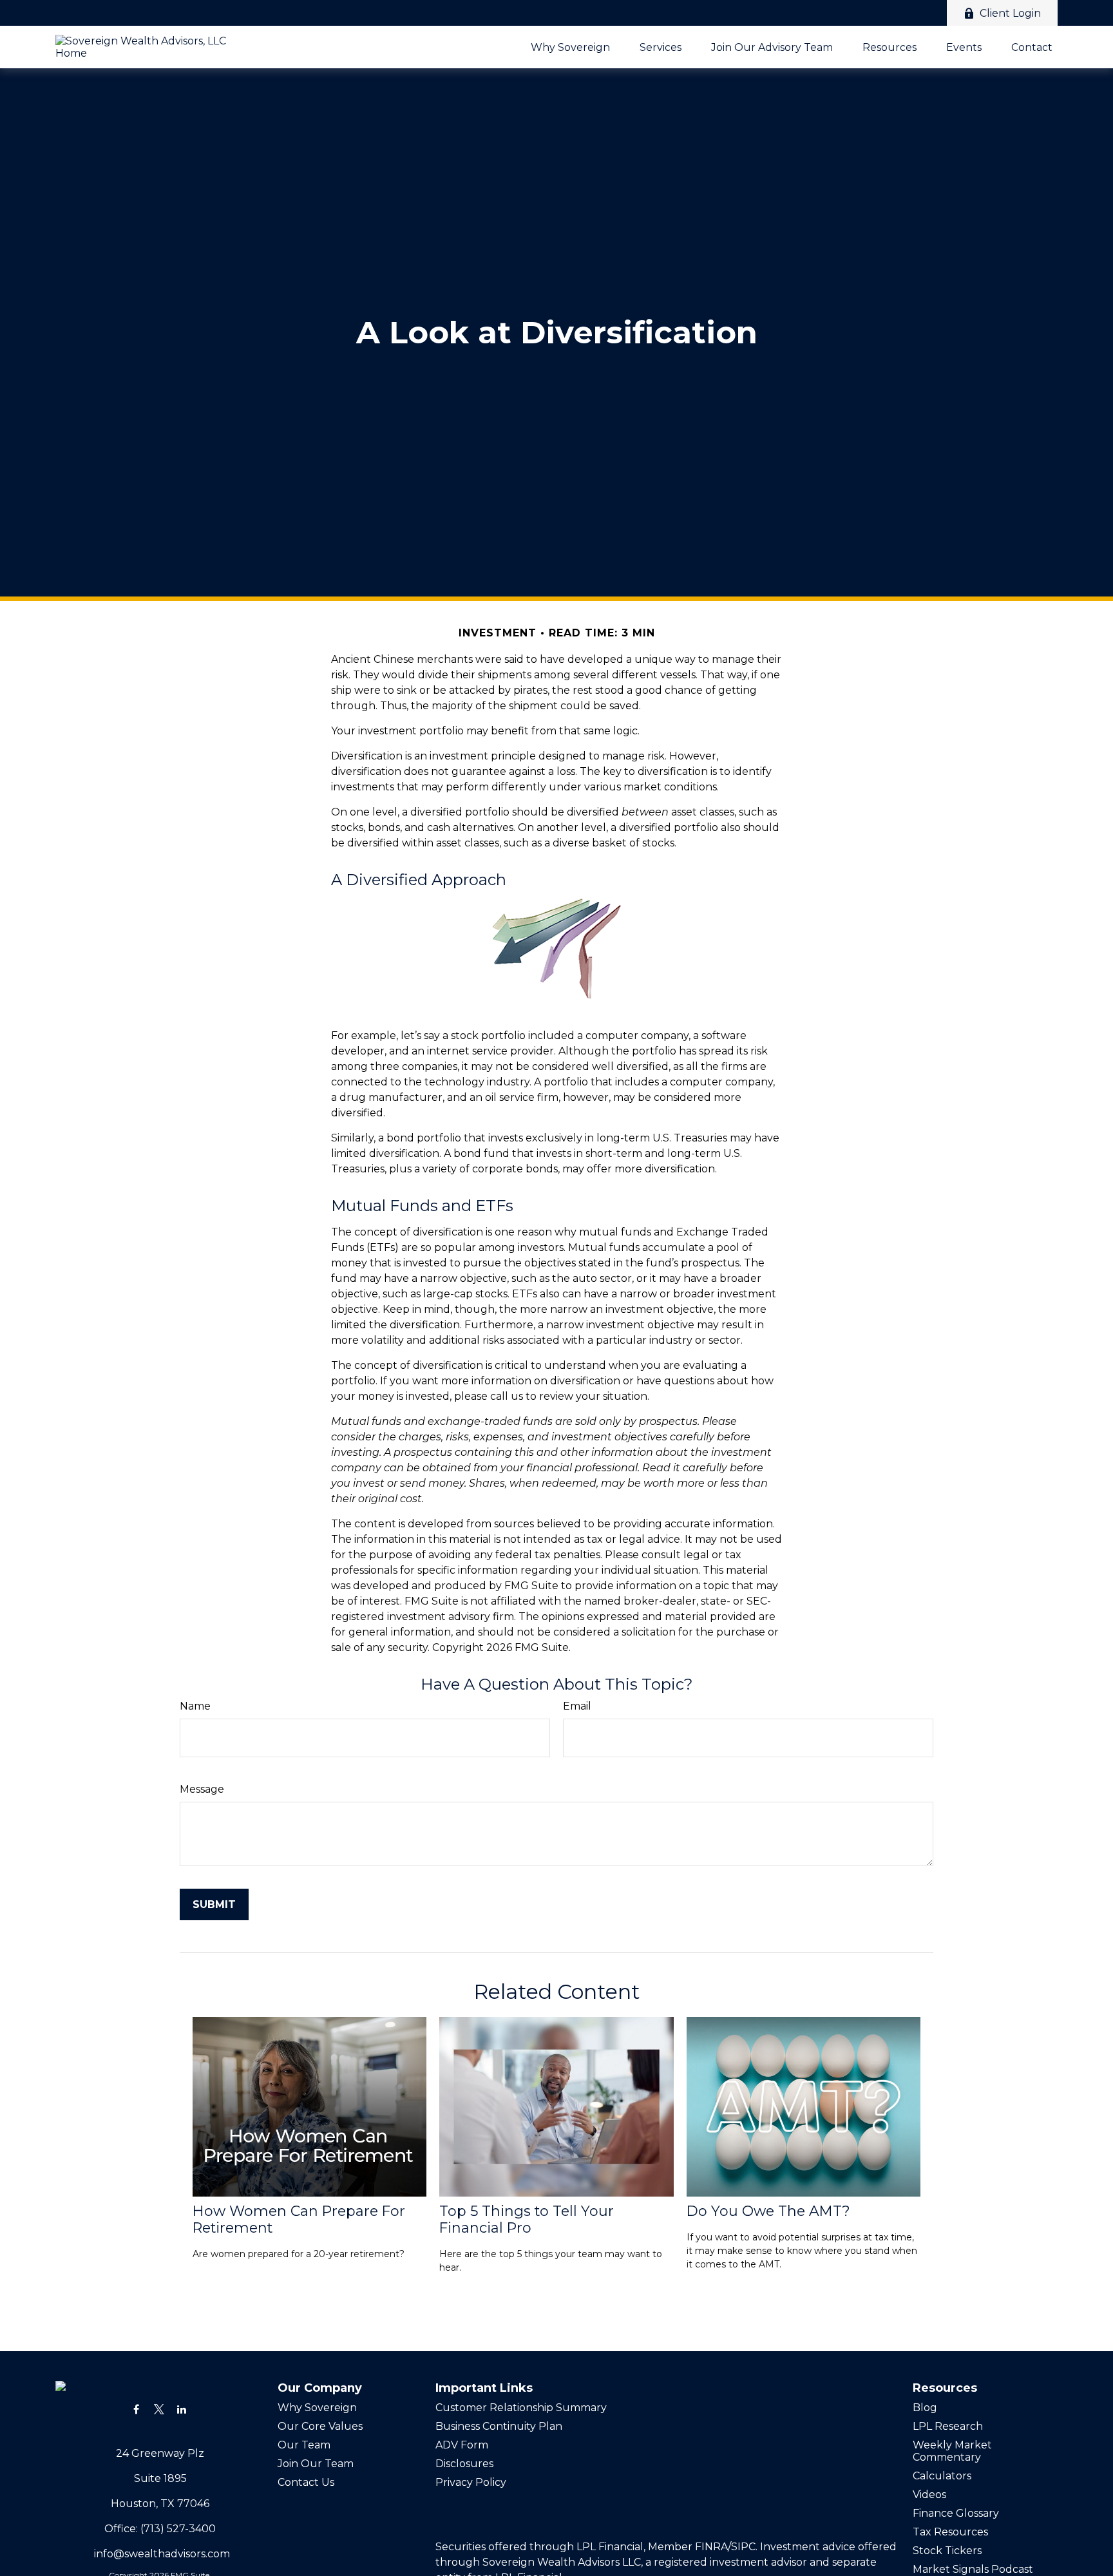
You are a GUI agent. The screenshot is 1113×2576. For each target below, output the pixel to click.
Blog (925, 2408)
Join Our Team (316, 2464)
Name (195, 1706)
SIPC (743, 2547)
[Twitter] (159, 2409)
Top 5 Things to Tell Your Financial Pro (527, 2219)
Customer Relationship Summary (521, 2408)
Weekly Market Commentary (952, 2451)
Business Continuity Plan (499, 2426)
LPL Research (948, 2426)
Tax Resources (950, 2532)
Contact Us (306, 2482)
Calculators (942, 2476)
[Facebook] (136, 2409)
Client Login (1010, 13)
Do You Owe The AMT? (768, 2211)
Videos (929, 2495)
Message (202, 1789)
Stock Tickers (947, 2551)
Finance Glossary (956, 2513)
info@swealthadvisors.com (162, 2554)
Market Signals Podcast (973, 2569)
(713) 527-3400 (178, 2529)
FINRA (711, 2547)
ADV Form (462, 2445)
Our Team (304, 2445)
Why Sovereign (317, 2408)
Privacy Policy (472, 2482)
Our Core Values (320, 2426)
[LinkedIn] (181, 2409)
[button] (570, 47)
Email (577, 1706)
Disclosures (464, 2464)
